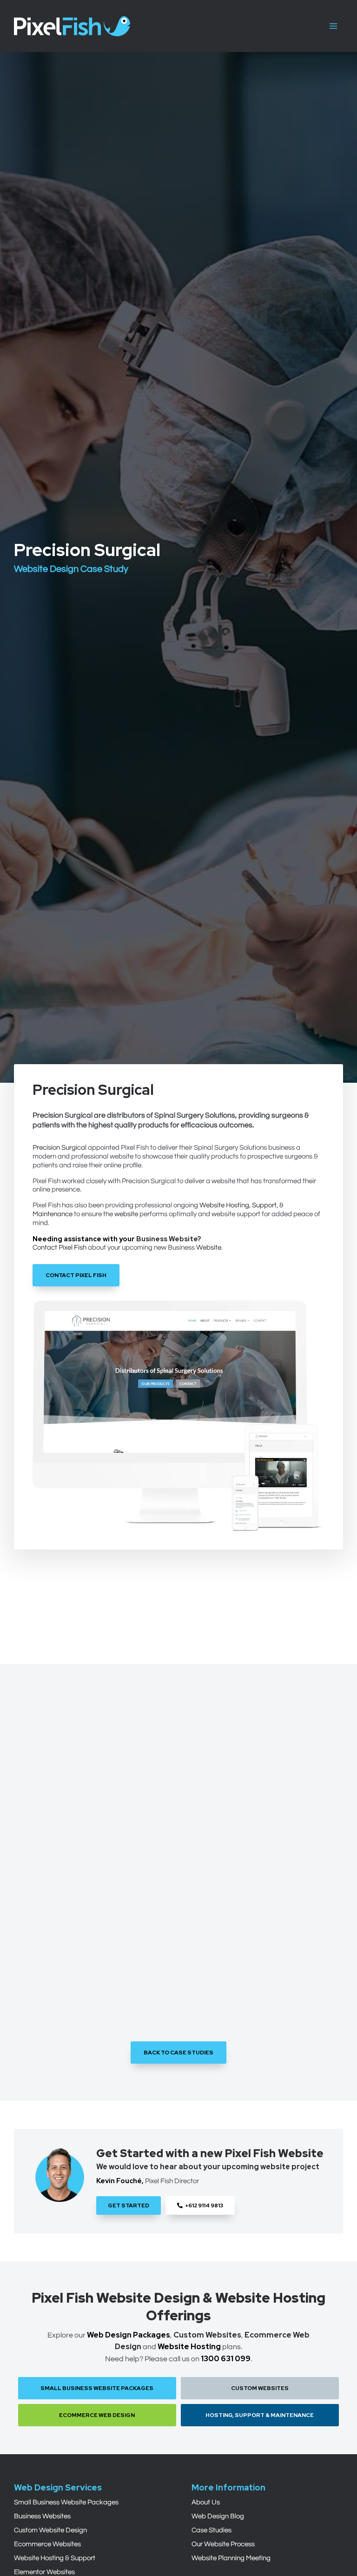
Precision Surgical (59, 1148)
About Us (206, 2502)
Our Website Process (223, 2544)
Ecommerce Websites (47, 2544)
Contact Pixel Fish (59, 1248)
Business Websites (42, 2516)
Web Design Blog (218, 2516)
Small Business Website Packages (66, 2502)
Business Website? (169, 1239)
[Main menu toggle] (333, 26)
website (126, 1214)
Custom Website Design (50, 2530)
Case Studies (212, 2530)
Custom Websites (207, 2335)
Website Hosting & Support (55, 2558)
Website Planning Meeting (231, 2558)
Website (209, 1248)
